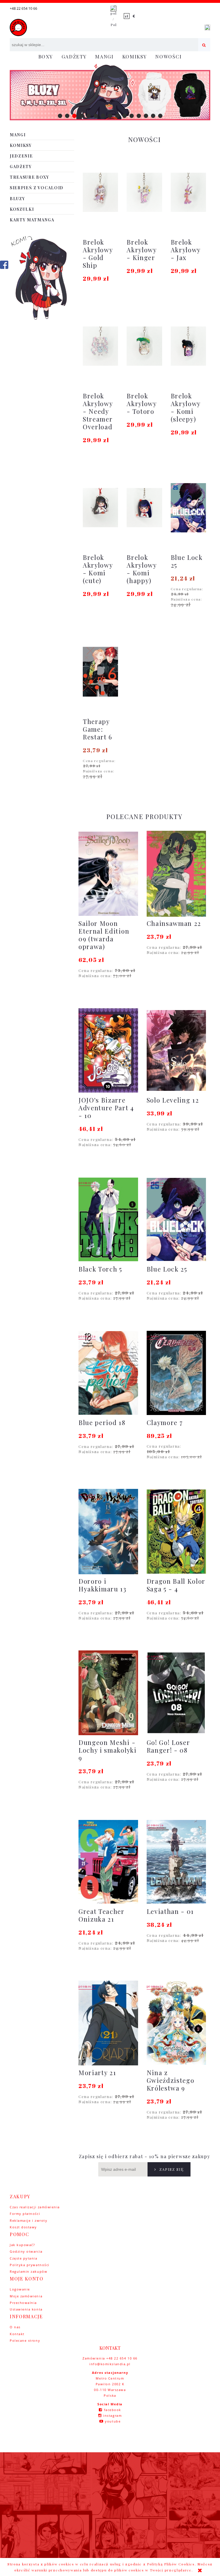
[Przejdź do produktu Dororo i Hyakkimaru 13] (108, 1532)
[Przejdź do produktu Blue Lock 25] (176, 1219)
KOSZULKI (22, 209)
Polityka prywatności (30, 2265)
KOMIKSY (21, 145)
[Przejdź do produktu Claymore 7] (176, 1373)
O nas (15, 2327)
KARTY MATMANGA (32, 220)
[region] (110, 92)
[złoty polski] (127, 16)
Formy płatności (25, 2214)
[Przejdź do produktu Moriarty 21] (108, 2023)
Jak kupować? (22, 2245)
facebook (113, 2410)
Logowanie (20, 2289)
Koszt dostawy (23, 2227)
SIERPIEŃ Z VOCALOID (37, 188)
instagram (112, 2415)
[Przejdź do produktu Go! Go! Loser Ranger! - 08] (176, 1693)
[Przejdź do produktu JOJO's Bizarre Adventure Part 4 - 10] (108, 1050)
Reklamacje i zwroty (29, 2220)
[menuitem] (46, 57)
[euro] (134, 16)
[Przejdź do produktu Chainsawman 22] (176, 874)
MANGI (18, 135)
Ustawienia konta (26, 2309)
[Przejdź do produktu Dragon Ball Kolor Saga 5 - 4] (176, 1532)
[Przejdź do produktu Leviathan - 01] (176, 1862)
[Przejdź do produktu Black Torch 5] (108, 1219)
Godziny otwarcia (26, 2251)
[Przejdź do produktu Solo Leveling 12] (176, 1050)
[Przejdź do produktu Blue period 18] (108, 1373)
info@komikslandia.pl (110, 2364)
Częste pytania (24, 2258)
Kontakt (17, 2334)
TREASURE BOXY (30, 177)
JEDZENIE (21, 156)
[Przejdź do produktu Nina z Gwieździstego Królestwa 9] (176, 2023)
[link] (110, 92)
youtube (113, 2421)
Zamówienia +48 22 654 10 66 (110, 2358)
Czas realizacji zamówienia (35, 2207)
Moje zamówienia (26, 2296)
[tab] (60, 116)
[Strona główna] (18, 27)
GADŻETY (21, 167)
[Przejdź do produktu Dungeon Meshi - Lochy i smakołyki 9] (108, 1693)
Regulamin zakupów (29, 2271)
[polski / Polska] (113, 16)
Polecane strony (25, 2340)
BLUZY (17, 199)
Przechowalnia (23, 2303)
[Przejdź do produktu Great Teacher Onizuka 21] (108, 1862)
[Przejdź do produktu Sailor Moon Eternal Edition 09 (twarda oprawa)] (108, 874)
